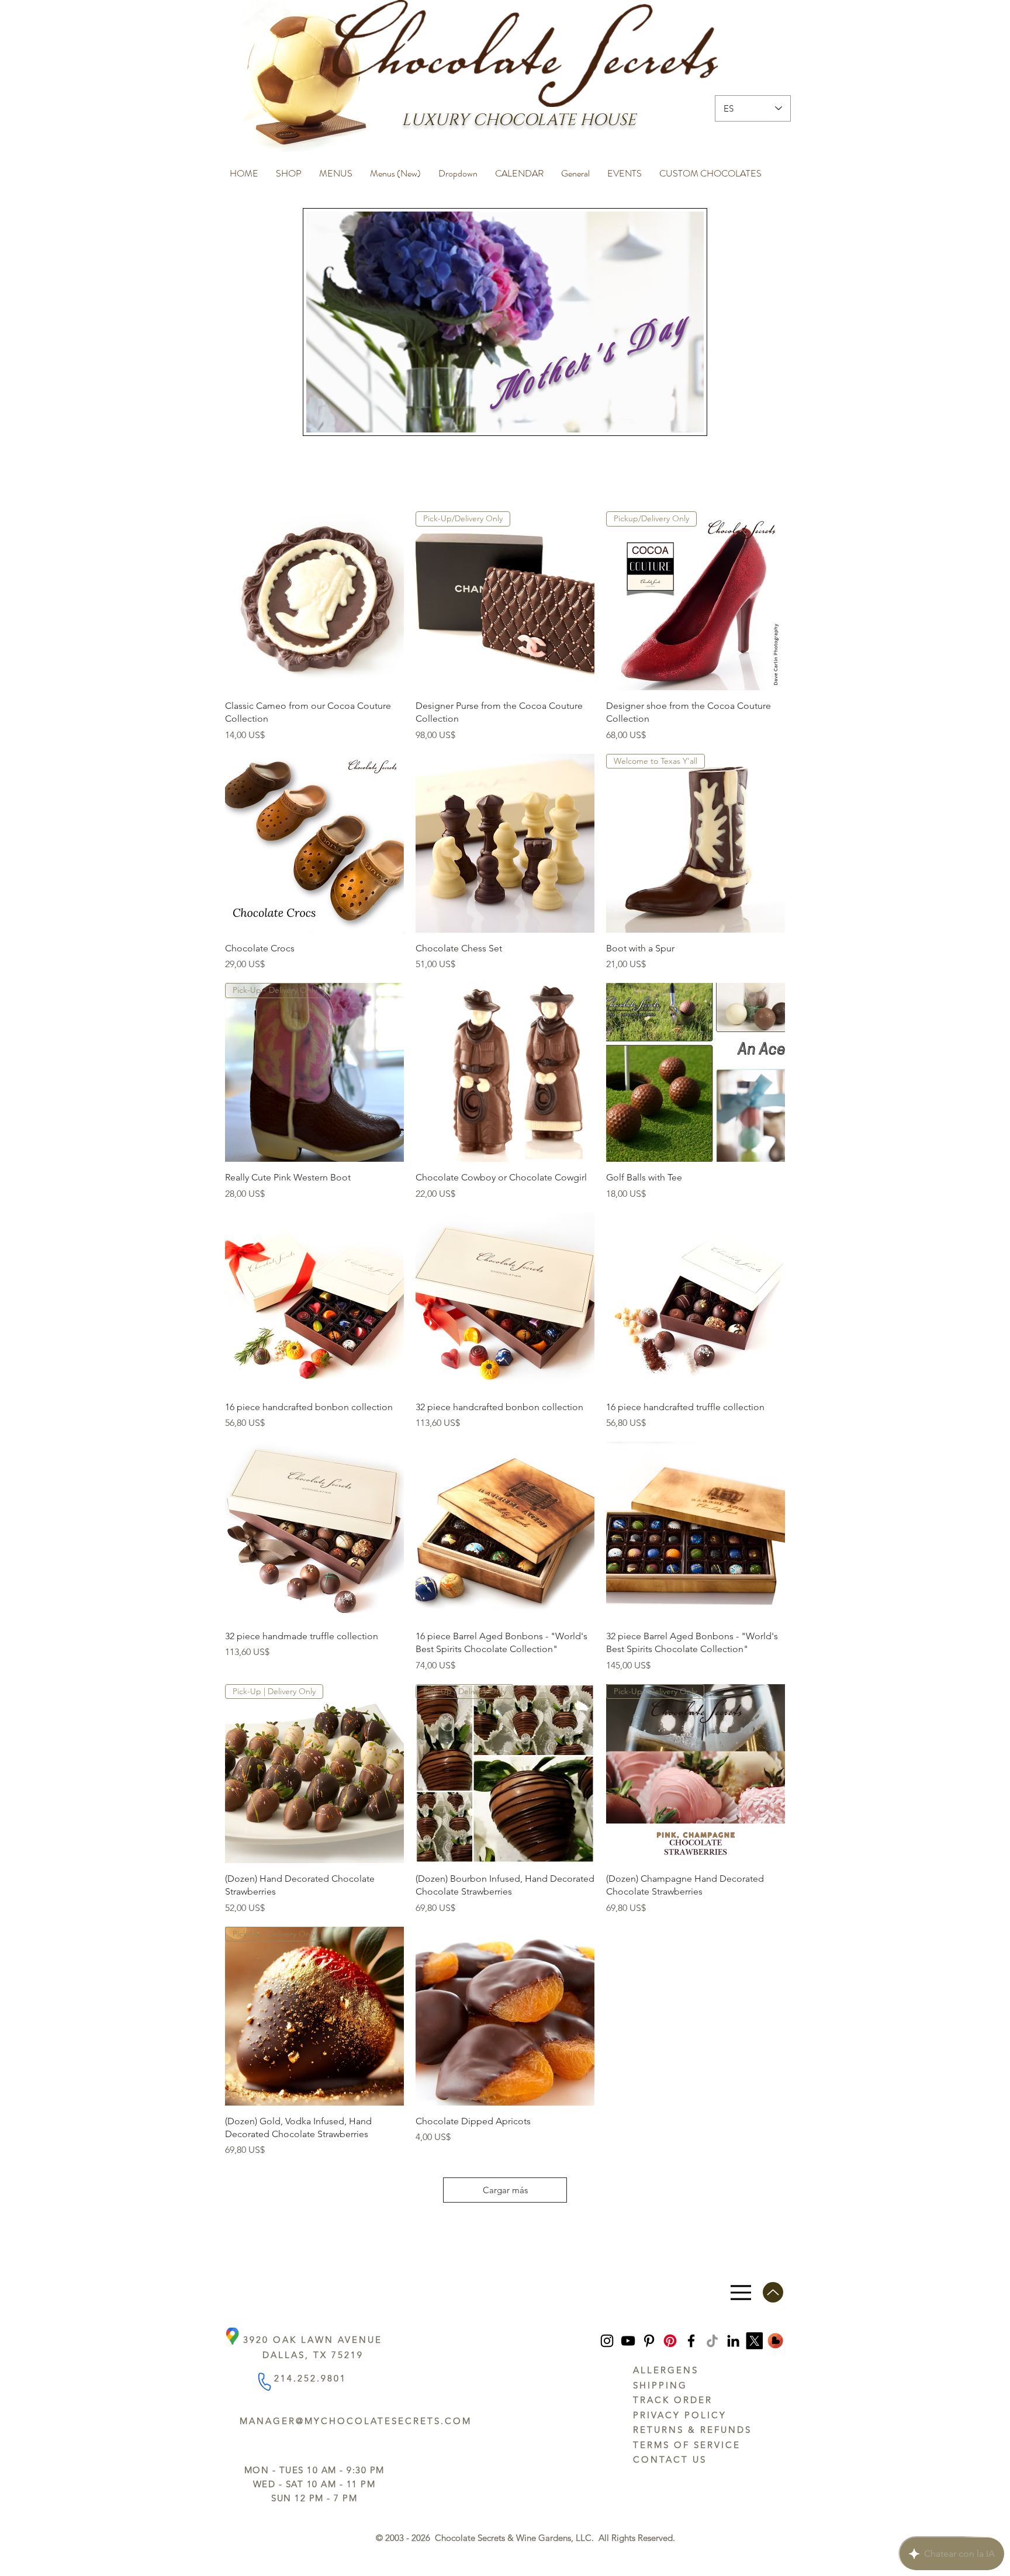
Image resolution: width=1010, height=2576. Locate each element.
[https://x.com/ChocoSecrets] (754, 2341)
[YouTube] (628, 2341)
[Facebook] (691, 2341)
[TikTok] (712, 2341)
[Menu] (741, 2292)
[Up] (773, 2292)
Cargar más (505, 2190)
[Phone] (264, 2382)
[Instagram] (607, 2341)
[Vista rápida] (314, 601)
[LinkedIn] (733, 2341)
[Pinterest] (649, 2341)
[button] (289, 168)
